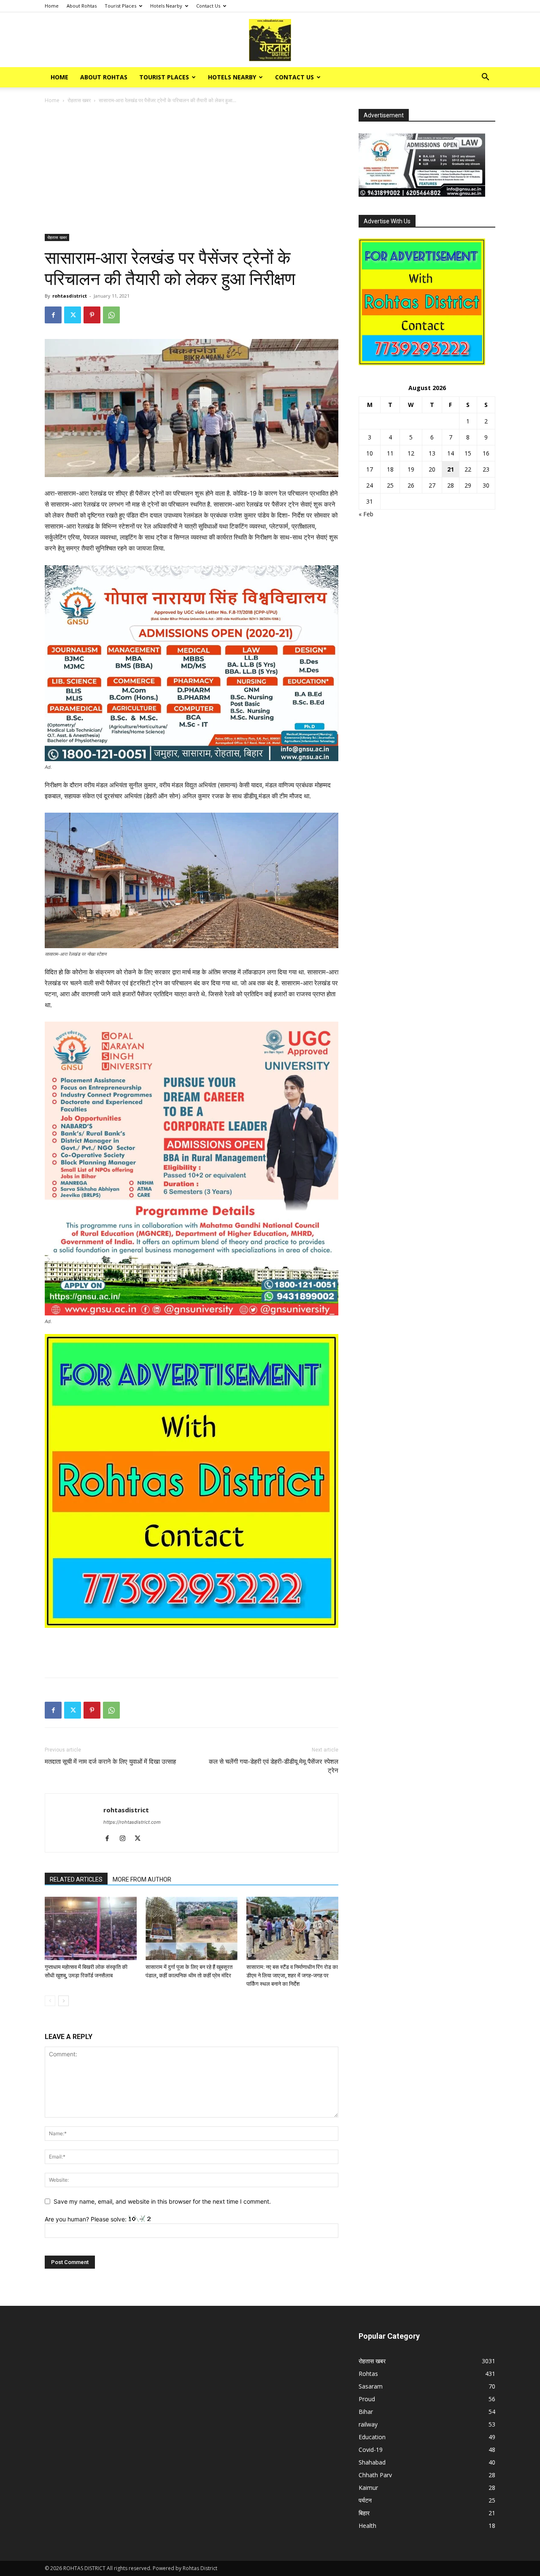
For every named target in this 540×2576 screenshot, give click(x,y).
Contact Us (208, 6)
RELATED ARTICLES (76, 1879)
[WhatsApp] (111, 315)
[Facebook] (53, 315)
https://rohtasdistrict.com (132, 1822)
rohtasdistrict (70, 296)
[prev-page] (50, 2001)
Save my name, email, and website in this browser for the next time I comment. (162, 2201)
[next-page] (63, 2001)
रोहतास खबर (79, 100)
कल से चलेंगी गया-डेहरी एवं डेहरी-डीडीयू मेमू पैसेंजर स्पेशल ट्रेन (274, 1766)
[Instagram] (126, 1839)
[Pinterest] (92, 315)
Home (52, 6)
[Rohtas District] (270, 40)
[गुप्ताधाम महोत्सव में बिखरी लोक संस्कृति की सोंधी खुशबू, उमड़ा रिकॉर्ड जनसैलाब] (91, 1928)
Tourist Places (120, 6)
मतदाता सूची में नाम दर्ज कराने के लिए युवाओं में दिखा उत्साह (110, 1762)
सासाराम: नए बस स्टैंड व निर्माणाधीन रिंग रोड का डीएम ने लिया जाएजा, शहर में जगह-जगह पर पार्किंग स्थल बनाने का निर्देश (292, 1975)
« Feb (366, 514)
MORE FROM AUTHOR (142, 1879)
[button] (485, 78)
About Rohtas (82, 6)
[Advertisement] (192, 171)
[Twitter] (73, 315)
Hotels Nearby (166, 6)
